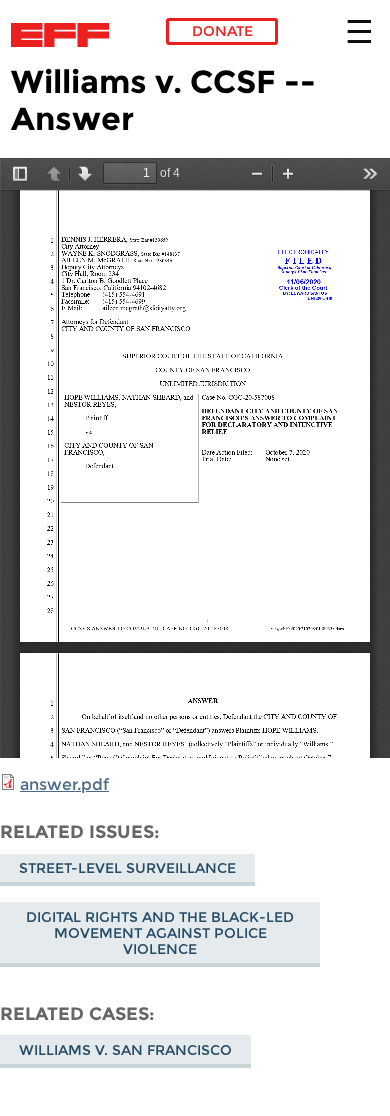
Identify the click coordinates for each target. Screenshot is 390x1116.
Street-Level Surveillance (127, 868)
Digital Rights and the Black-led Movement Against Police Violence (160, 933)
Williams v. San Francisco (125, 1050)
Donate (222, 31)
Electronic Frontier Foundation (65, 35)
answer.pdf (64, 784)
